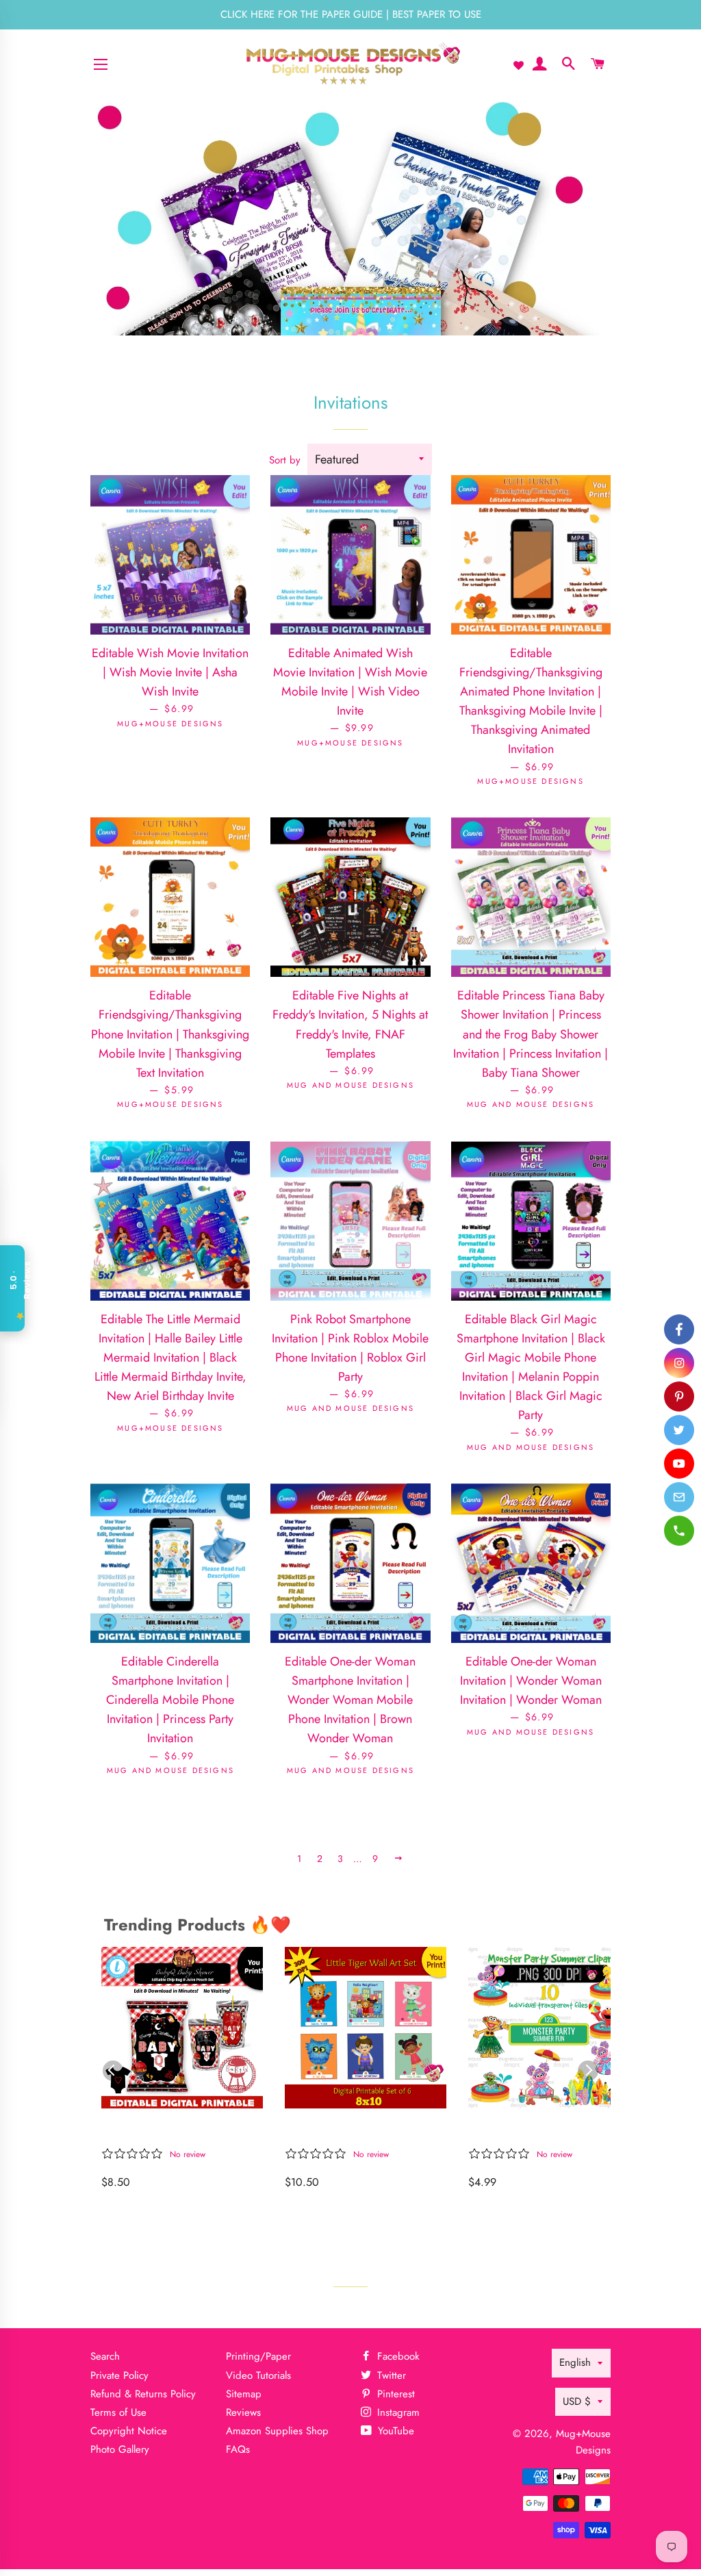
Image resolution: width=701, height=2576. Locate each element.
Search (105, 2356)
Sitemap (244, 2394)
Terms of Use (118, 2412)
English (575, 2362)
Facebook (397, 2356)
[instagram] (679, 1363)
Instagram (397, 2412)
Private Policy (119, 2375)
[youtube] (679, 1464)
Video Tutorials (258, 2375)
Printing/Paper (258, 2356)
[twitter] (679, 1430)
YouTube (394, 2431)
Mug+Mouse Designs (583, 2441)
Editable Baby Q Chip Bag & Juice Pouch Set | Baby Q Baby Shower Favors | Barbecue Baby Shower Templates (178, 2131)
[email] (679, 1497)
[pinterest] (679, 1397)
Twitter (390, 2375)
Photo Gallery (120, 2449)
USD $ (577, 2401)
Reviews (243, 2412)
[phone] (679, 1531)
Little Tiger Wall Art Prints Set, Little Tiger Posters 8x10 (358, 2131)
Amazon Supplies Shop (277, 2431)
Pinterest (394, 2394)
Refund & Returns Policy (143, 2394)
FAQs (238, 2449)
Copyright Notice (129, 2431)
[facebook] (679, 1329)
